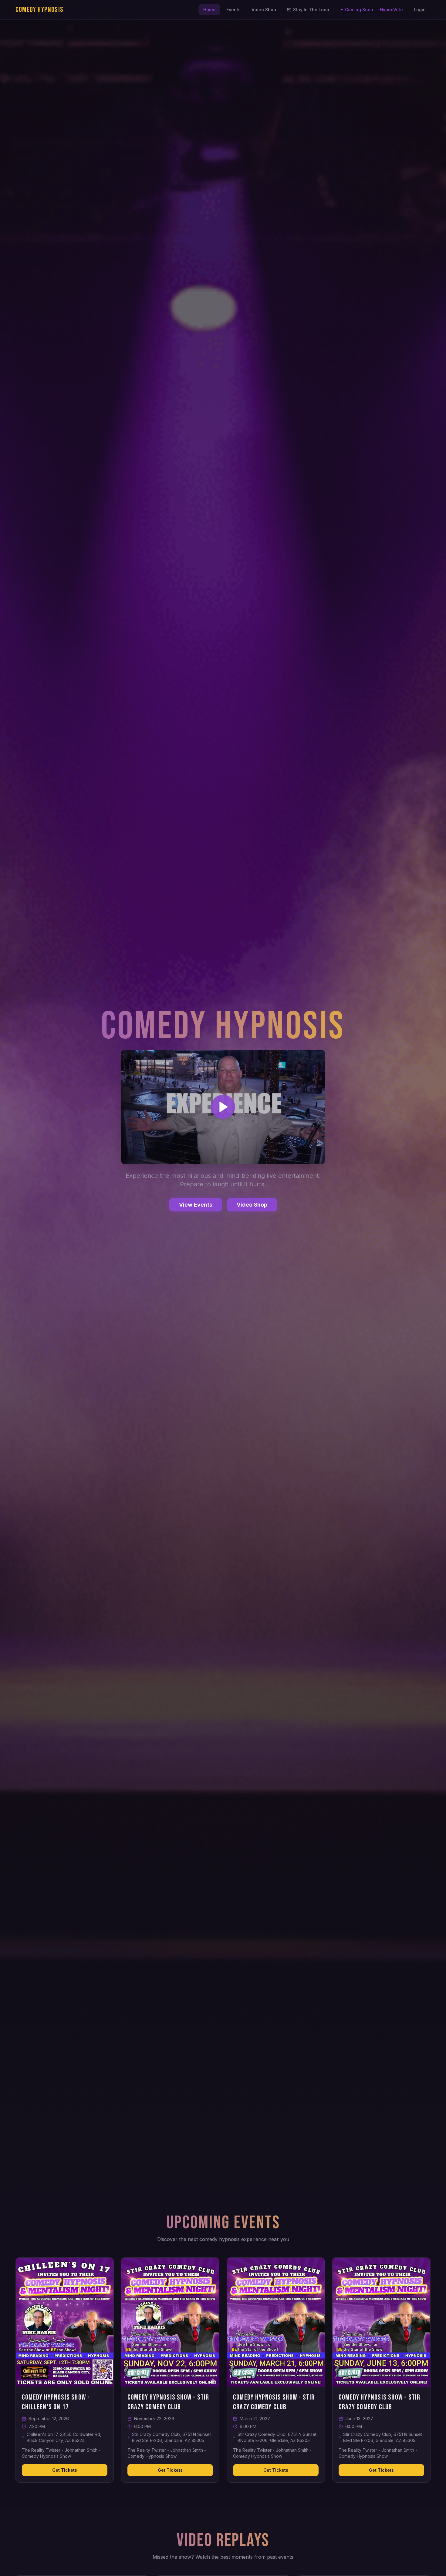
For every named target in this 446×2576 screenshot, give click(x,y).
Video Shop (264, 10)
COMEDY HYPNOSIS (39, 10)
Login (420, 10)
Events (233, 10)
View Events (196, 1205)
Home (209, 10)
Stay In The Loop (311, 10)
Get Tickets (65, 2470)
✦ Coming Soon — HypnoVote (372, 10)
